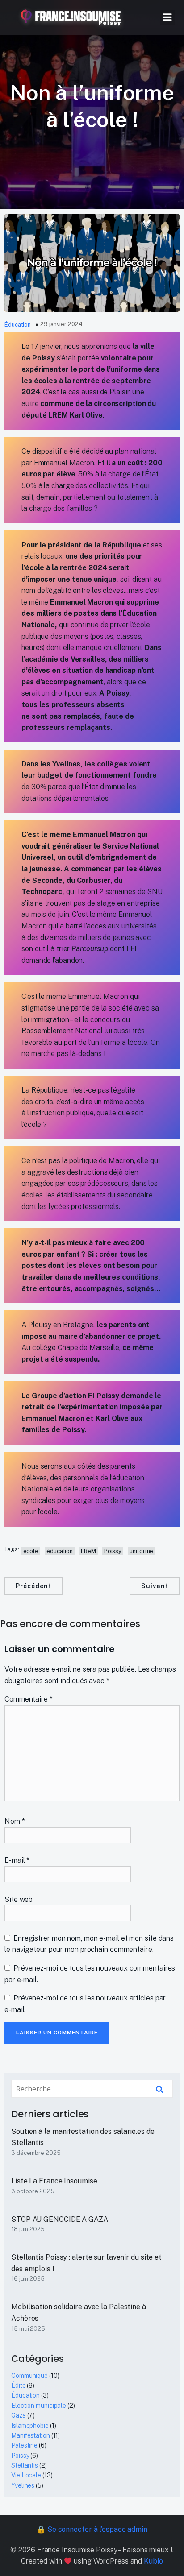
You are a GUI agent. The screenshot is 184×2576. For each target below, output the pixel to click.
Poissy (113, 1551)
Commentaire (29, 1699)
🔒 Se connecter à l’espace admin (92, 2529)
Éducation (18, 325)
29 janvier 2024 (61, 324)
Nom (15, 1821)
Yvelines (23, 2485)
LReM (88, 1551)
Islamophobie (30, 2426)
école (31, 1551)
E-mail (17, 1860)
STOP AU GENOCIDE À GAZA (60, 2219)
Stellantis (25, 2465)
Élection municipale (39, 2406)
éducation (60, 1551)
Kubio (153, 2561)
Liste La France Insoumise (54, 2181)
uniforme (141, 1551)
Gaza (19, 2415)
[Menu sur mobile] (167, 17)
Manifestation (31, 2435)
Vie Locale (26, 2475)
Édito (19, 2385)
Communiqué (29, 2376)
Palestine (24, 2445)
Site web (19, 1899)
